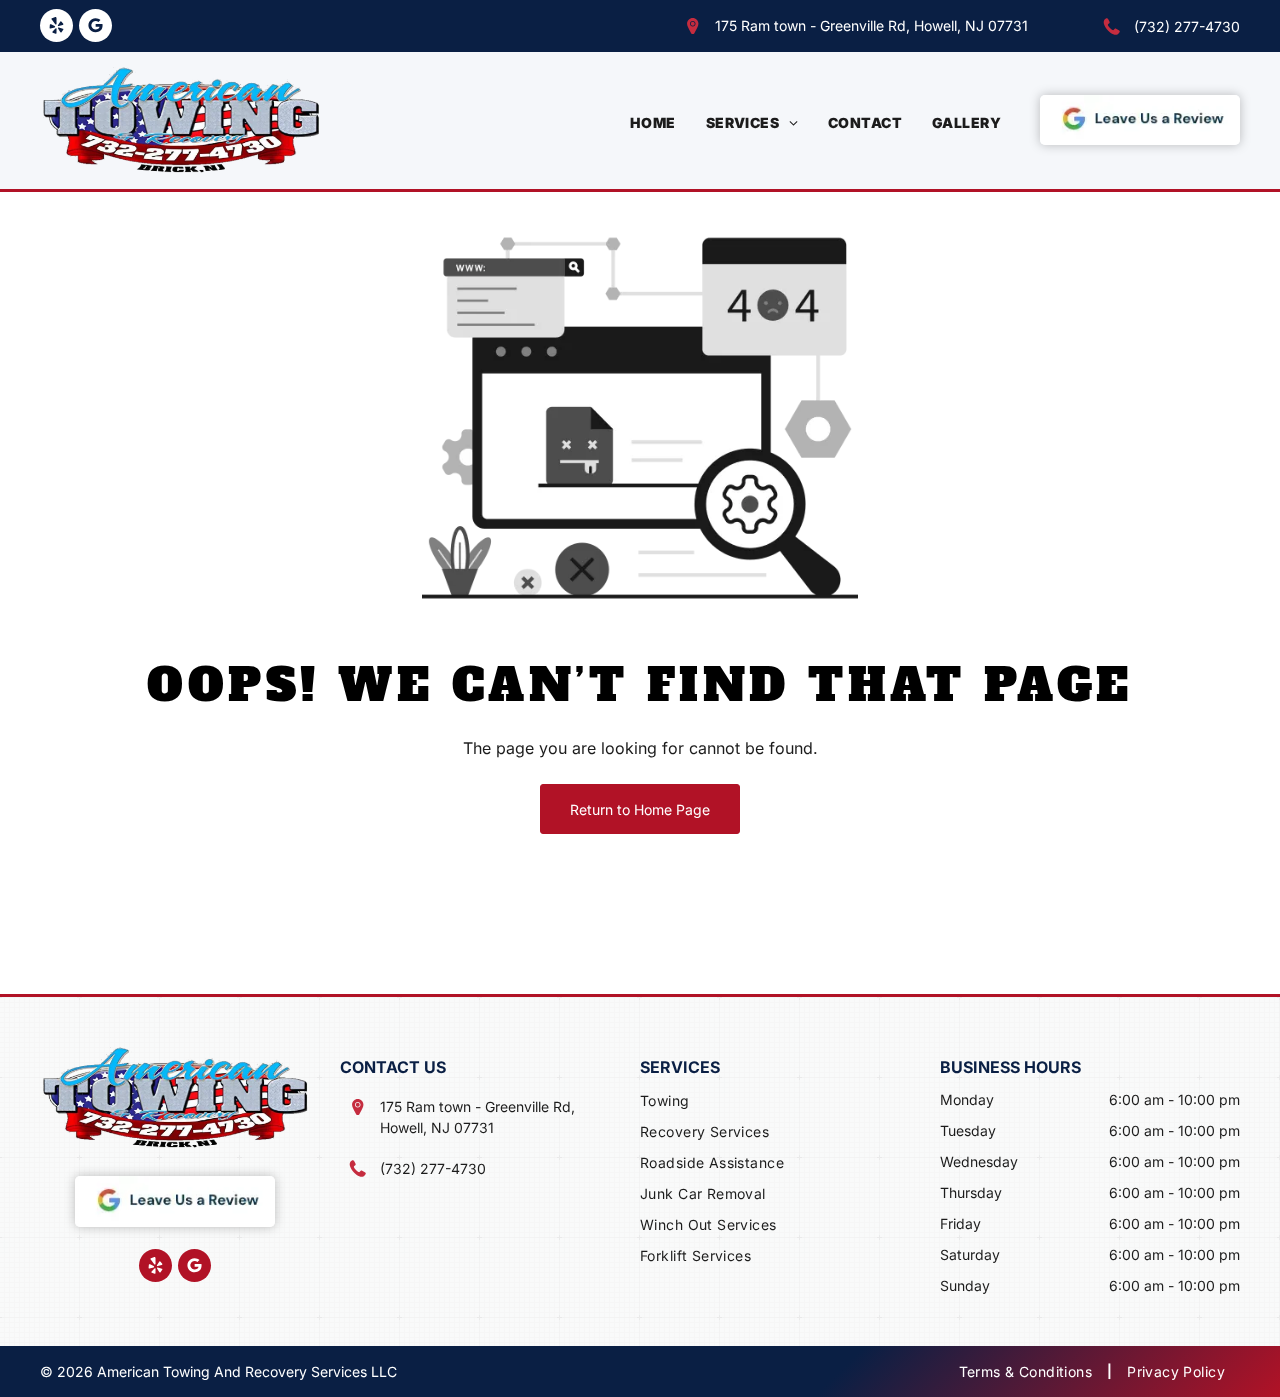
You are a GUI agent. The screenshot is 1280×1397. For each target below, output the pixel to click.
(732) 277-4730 (1187, 26)
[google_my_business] (95, 28)
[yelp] (56, 28)
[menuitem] (653, 122)
